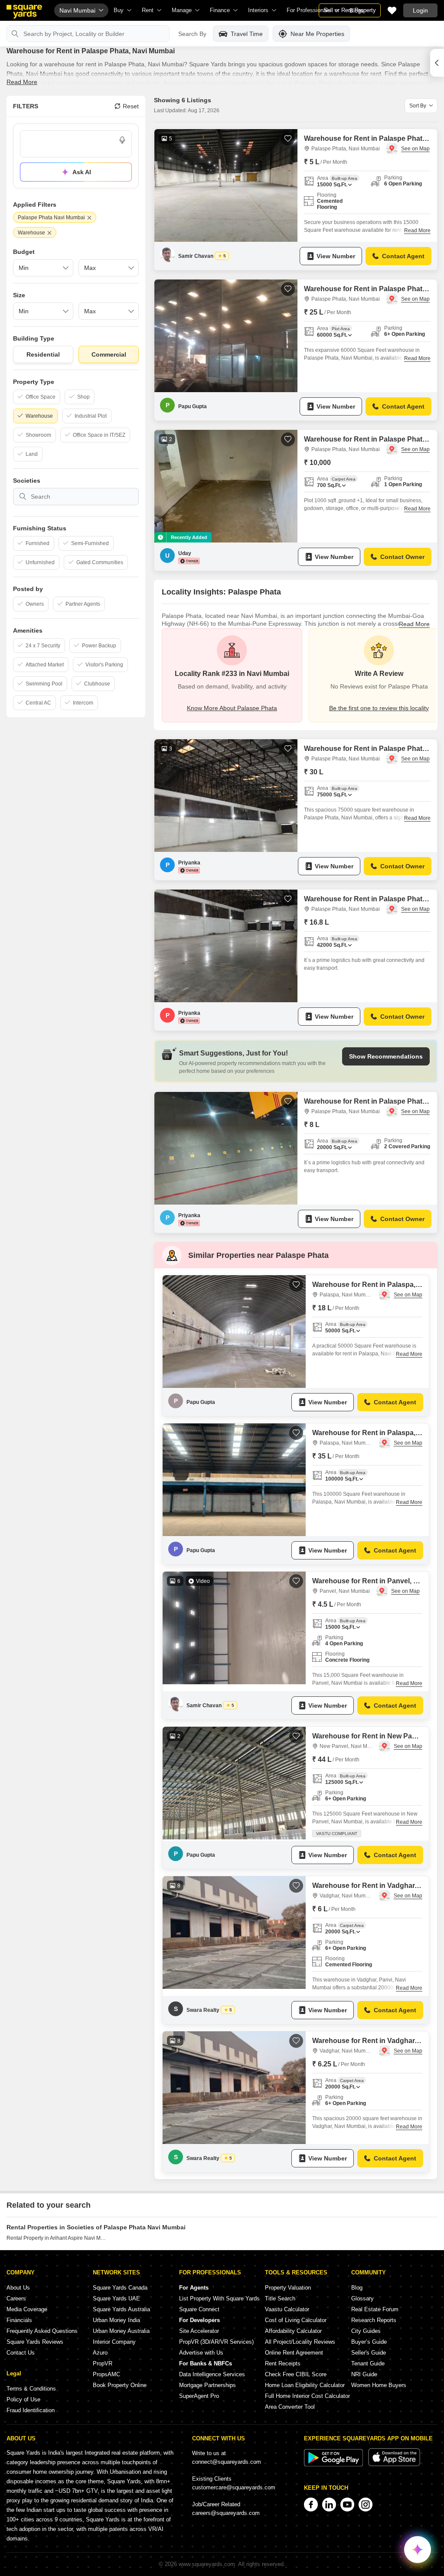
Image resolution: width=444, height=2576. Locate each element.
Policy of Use (23, 2399)
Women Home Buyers (379, 2385)
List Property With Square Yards (219, 2298)
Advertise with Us (201, 2353)
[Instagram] (366, 2505)
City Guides (366, 2331)
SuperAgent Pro (199, 2396)
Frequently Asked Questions (42, 2331)
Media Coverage (27, 2309)
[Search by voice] (122, 140)
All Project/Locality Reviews (300, 2342)
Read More (22, 82)
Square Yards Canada (120, 2288)
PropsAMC (106, 2374)
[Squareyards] (24, 12)
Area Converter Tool (290, 2407)
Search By (192, 34)
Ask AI (82, 172)
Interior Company (114, 2342)
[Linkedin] (329, 2505)
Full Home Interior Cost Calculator (307, 2396)
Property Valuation (288, 2288)
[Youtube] (347, 2505)
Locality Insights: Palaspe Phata (221, 592)
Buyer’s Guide (369, 2342)
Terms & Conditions (31, 2389)
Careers (16, 2298)
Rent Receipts (283, 2363)
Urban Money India (116, 2320)
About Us (18, 2288)
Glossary (362, 2298)
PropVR (103, 2363)
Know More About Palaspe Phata (232, 708)
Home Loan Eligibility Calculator (305, 2385)
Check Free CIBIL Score (296, 2374)
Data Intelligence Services (212, 2374)
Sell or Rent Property (350, 10)
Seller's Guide (369, 2353)
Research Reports (374, 2320)
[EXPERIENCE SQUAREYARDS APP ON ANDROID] (334, 2464)
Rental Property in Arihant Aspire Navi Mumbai (57, 2238)
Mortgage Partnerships (207, 2385)
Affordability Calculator (293, 2331)
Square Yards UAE (116, 2298)
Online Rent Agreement (294, 2353)
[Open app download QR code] (437, 63)
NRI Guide (364, 2374)
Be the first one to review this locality (379, 708)
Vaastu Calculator (287, 2309)
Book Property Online (120, 2385)
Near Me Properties (317, 34)
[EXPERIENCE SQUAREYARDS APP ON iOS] (394, 2464)
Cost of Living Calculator (296, 2320)
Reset (131, 106)
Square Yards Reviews (35, 2342)
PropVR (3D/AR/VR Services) (216, 2342)
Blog (357, 2288)
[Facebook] (311, 2505)
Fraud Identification (31, 2410)
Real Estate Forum (375, 2309)
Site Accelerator (199, 2331)
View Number (336, 256)
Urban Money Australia (121, 2331)
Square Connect (199, 2309)
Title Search (280, 2298)
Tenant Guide (368, 2363)
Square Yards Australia (121, 2309)
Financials (19, 2320)
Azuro (100, 2353)
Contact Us (21, 2353)
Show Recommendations (386, 1056)
